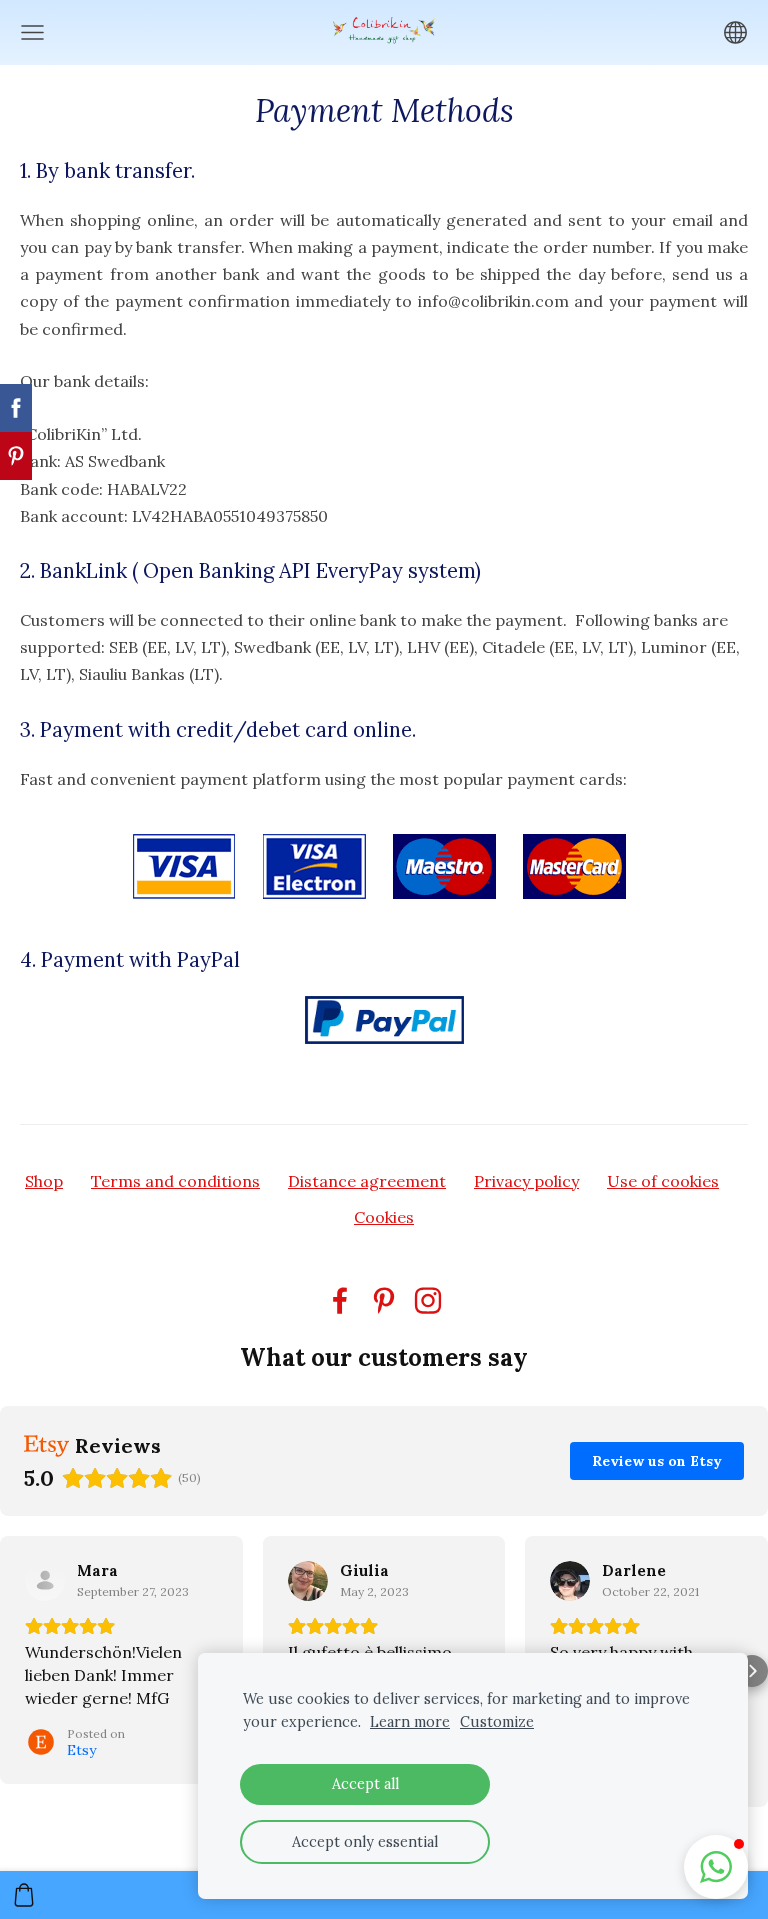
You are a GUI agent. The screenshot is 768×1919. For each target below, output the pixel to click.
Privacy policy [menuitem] (526, 1181)
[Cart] (24, 1895)
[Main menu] (32, 32)
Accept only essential (365, 1842)
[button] (16, 1671)
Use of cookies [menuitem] (663, 1181)
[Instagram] (428, 1300)
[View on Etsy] (45, 1581)
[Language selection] (735, 32)
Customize (497, 1722)
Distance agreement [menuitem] (367, 1181)
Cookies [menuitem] (384, 1217)
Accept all (365, 1784)
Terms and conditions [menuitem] (175, 1181)
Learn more (410, 1722)
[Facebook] (340, 1300)
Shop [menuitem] (44, 1181)
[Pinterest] (384, 1300)
